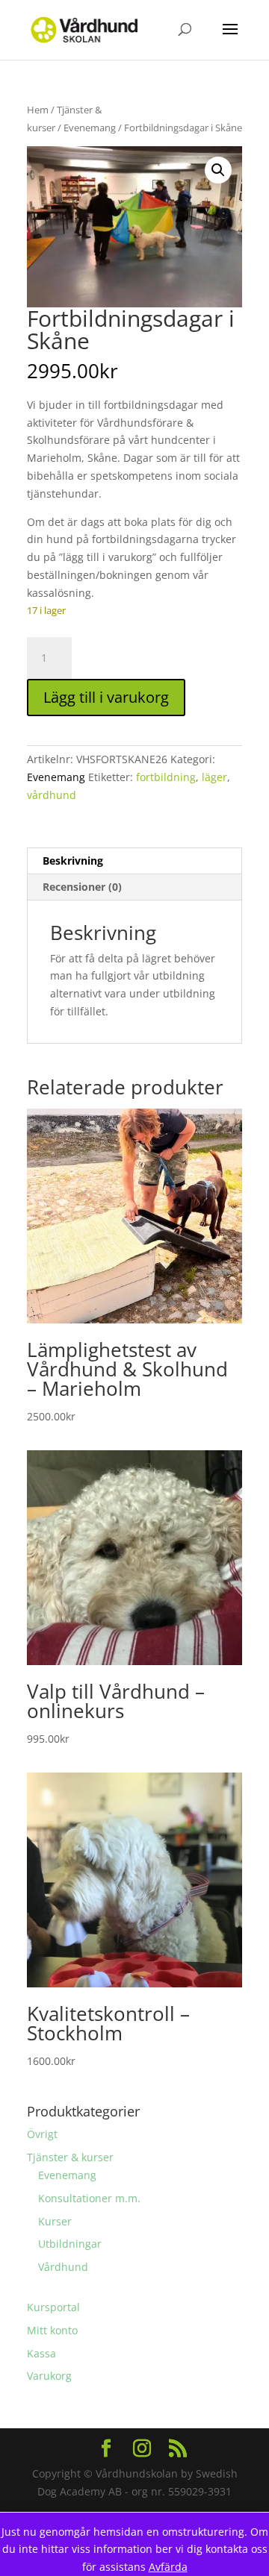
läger (214, 777)
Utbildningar (70, 2244)
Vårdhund (63, 2267)
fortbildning (166, 777)
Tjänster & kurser (70, 2157)
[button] (218, 170)
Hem (38, 110)
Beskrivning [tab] (73, 861)
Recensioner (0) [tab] (82, 887)
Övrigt (42, 2134)
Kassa (41, 2353)
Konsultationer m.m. (89, 2198)
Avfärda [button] (168, 2567)
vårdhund (52, 795)
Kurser (55, 2221)
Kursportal (53, 2307)
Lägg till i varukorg (106, 697)
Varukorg (49, 2376)
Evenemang (90, 128)
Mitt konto (52, 2330)
